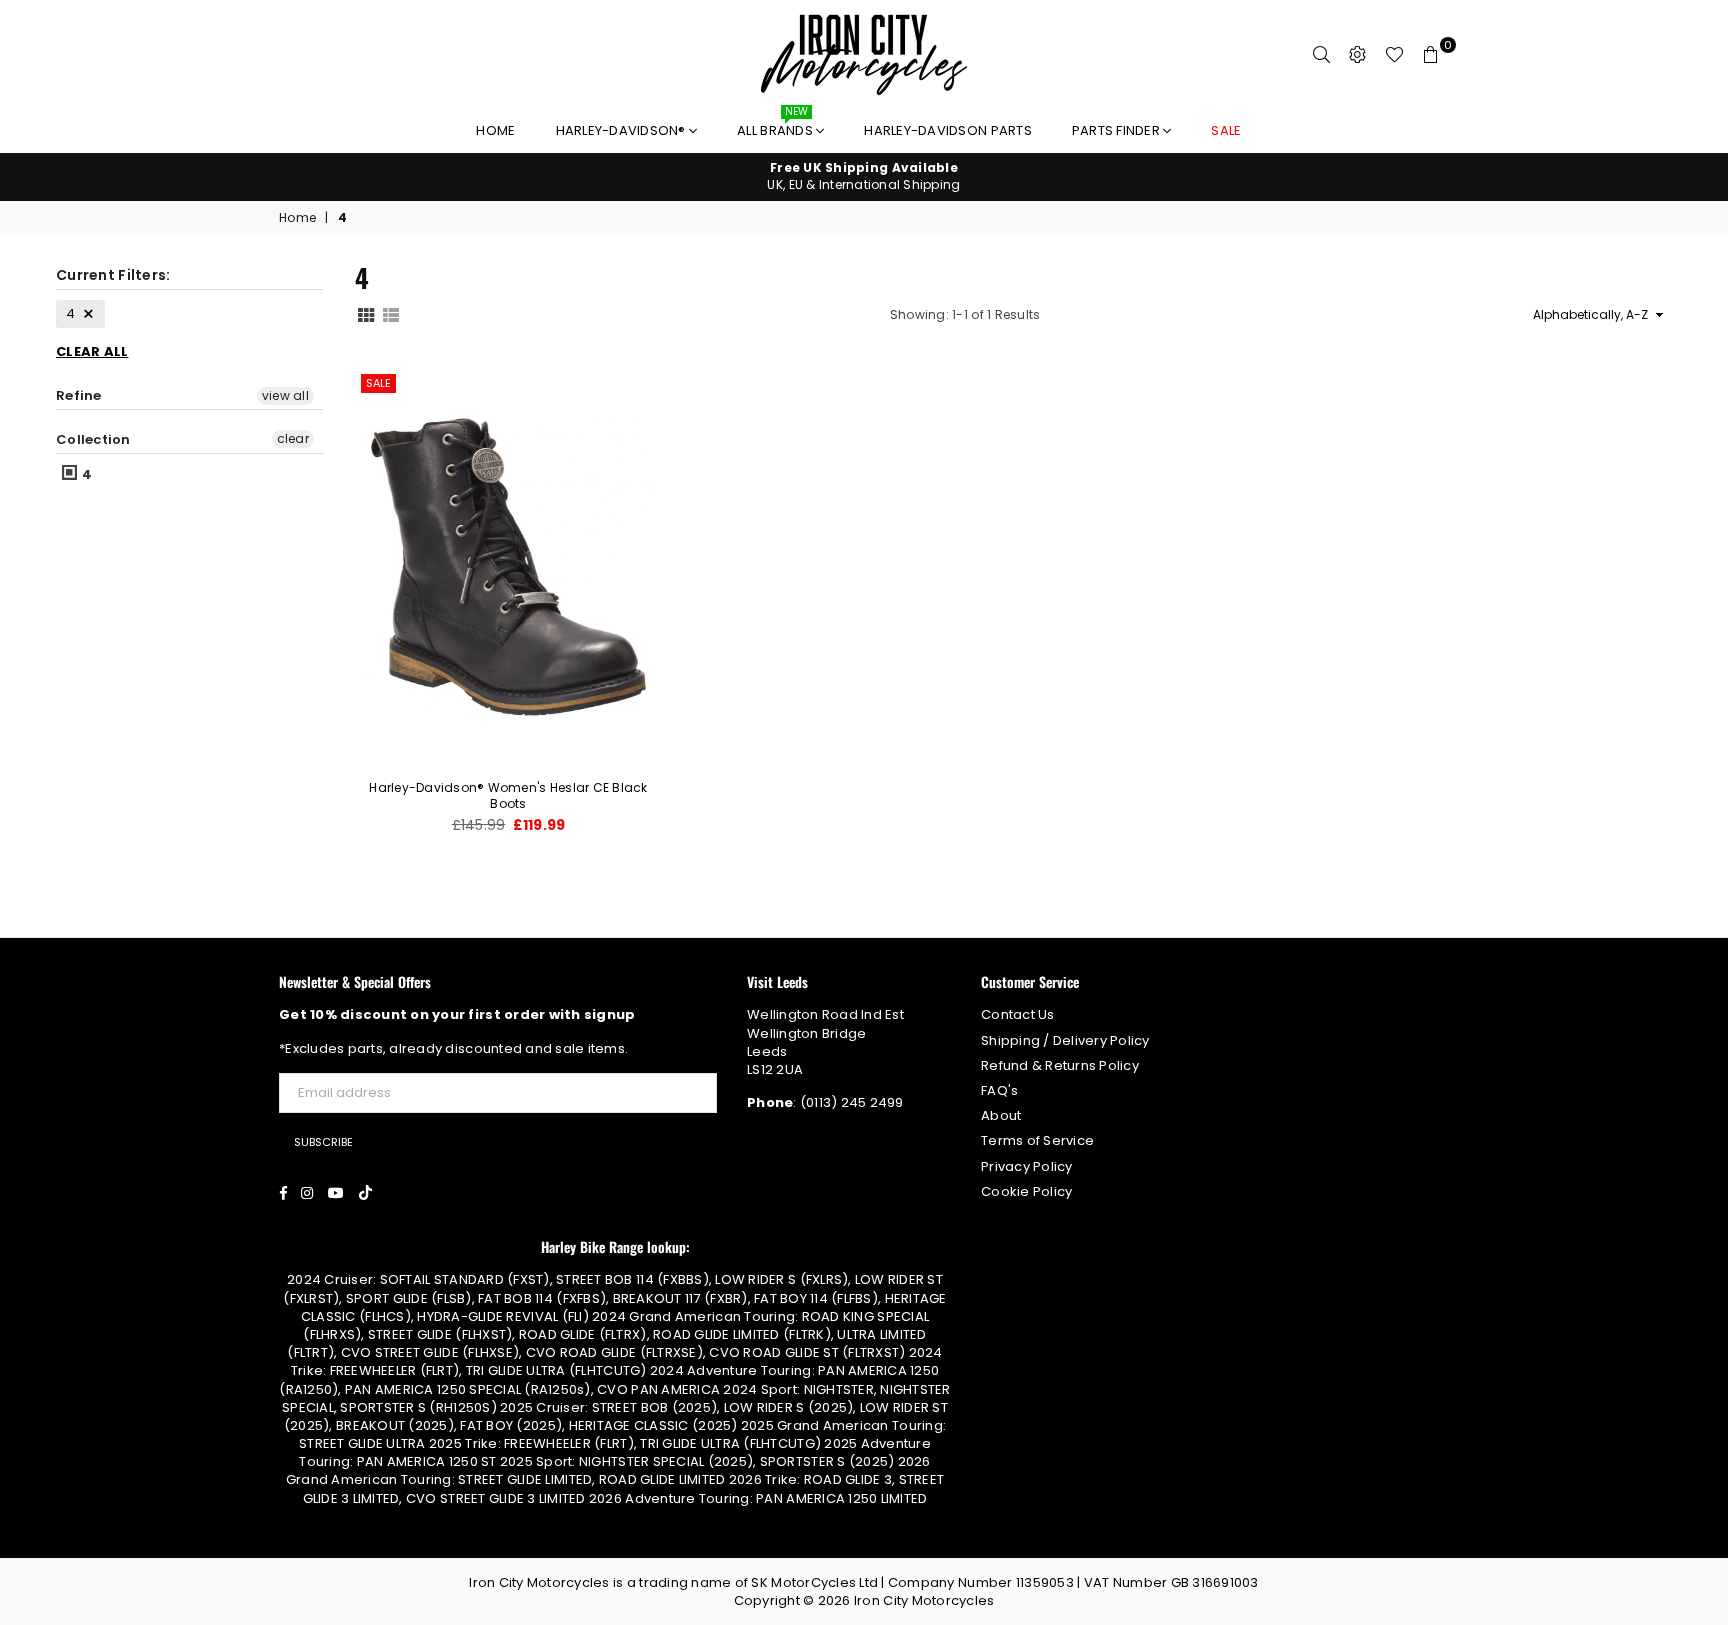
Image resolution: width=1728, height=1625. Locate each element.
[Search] (1322, 55)
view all (285, 395)
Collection (93, 439)
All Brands (776, 125)
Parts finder (1117, 130)
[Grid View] (366, 314)
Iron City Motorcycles (924, 1600)
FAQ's (999, 1090)
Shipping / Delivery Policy (1065, 1040)
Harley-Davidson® (622, 130)
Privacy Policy (1027, 1166)
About (1001, 1115)
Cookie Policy (1026, 1191)
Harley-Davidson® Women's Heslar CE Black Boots (508, 795)
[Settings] (1358, 55)
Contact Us (1018, 1014)
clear (293, 438)
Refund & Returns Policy (1060, 1065)
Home (495, 130)
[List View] (391, 314)
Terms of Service (1037, 1140)
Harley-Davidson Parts (947, 130)
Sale (378, 383)
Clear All (92, 351)
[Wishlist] (1394, 55)
